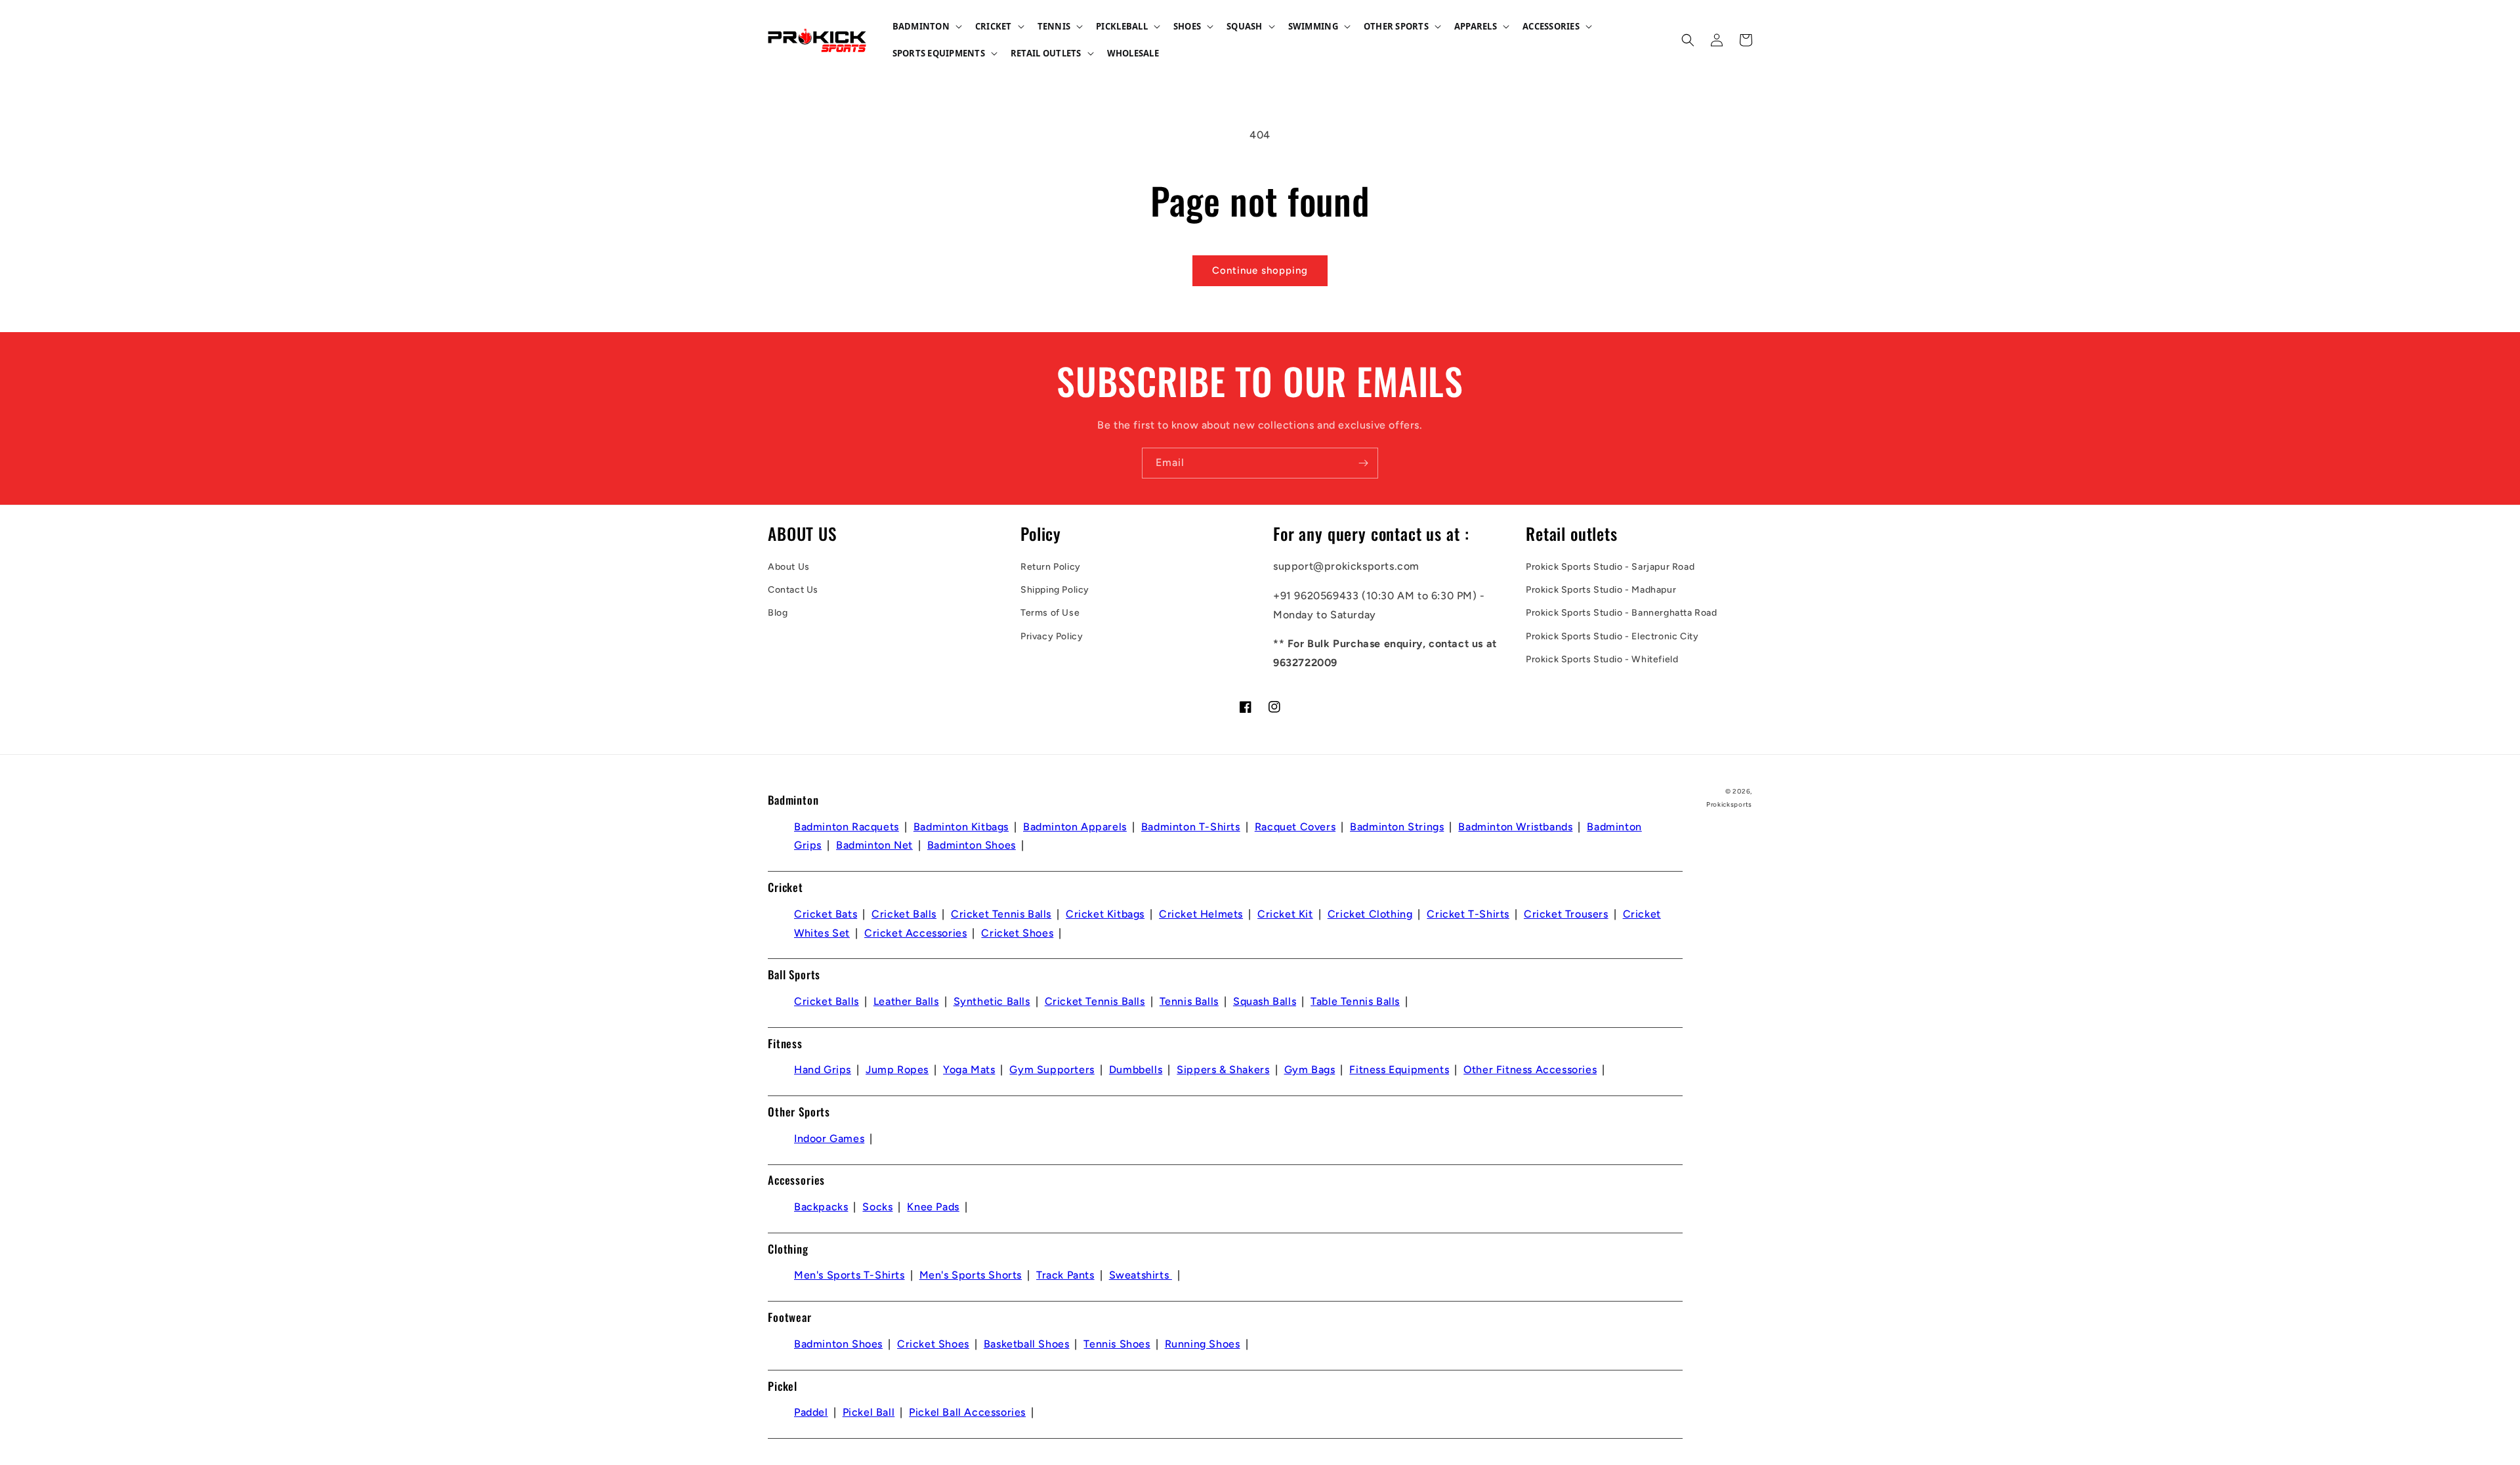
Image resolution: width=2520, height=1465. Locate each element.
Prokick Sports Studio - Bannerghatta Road (1622, 613)
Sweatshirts (1141, 1275)
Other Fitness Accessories (1530, 1070)
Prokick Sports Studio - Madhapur (1601, 590)
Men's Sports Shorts (971, 1275)
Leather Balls (906, 1001)
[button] (926, 27)
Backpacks (821, 1207)
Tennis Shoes (1117, 1344)
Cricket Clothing (1370, 914)
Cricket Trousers (1566, 914)
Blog (778, 613)
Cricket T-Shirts (1468, 914)
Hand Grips (823, 1070)
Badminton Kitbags (961, 827)
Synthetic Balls (992, 1001)
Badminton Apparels (1075, 827)
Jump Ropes (897, 1070)
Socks (877, 1207)
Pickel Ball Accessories (967, 1412)
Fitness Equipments (1399, 1070)
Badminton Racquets (847, 827)
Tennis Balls (1189, 1001)
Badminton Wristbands (1515, 827)
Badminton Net (874, 845)
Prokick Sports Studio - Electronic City (1612, 636)
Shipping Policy (1055, 590)
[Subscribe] (1363, 463)
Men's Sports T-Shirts (850, 1275)
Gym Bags (1310, 1070)
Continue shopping (1260, 270)
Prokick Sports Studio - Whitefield (1602, 659)
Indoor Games (829, 1138)
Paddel (811, 1412)
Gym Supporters (1052, 1070)
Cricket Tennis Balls (1001, 914)
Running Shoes (1203, 1344)
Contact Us (793, 590)
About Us (789, 567)
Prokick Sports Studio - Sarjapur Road (1610, 567)
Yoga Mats (969, 1070)
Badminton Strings (1397, 827)
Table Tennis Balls (1355, 1001)
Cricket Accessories (915, 933)
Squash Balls (1265, 1001)
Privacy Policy (1052, 636)
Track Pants (1065, 1275)
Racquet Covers (1295, 827)
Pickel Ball (869, 1412)
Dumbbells (1136, 1070)
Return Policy (1051, 567)
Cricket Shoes (1017, 933)
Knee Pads (933, 1207)
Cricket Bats (826, 914)
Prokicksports (1729, 804)
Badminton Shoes (972, 845)
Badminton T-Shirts (1191, 827)
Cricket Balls (904, 914)
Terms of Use (1050, 613)
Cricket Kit (1285, 914)
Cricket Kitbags (1105, 914)
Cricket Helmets (1201, 914)
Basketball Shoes (1027, 1344)
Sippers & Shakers (1223, 1070)
